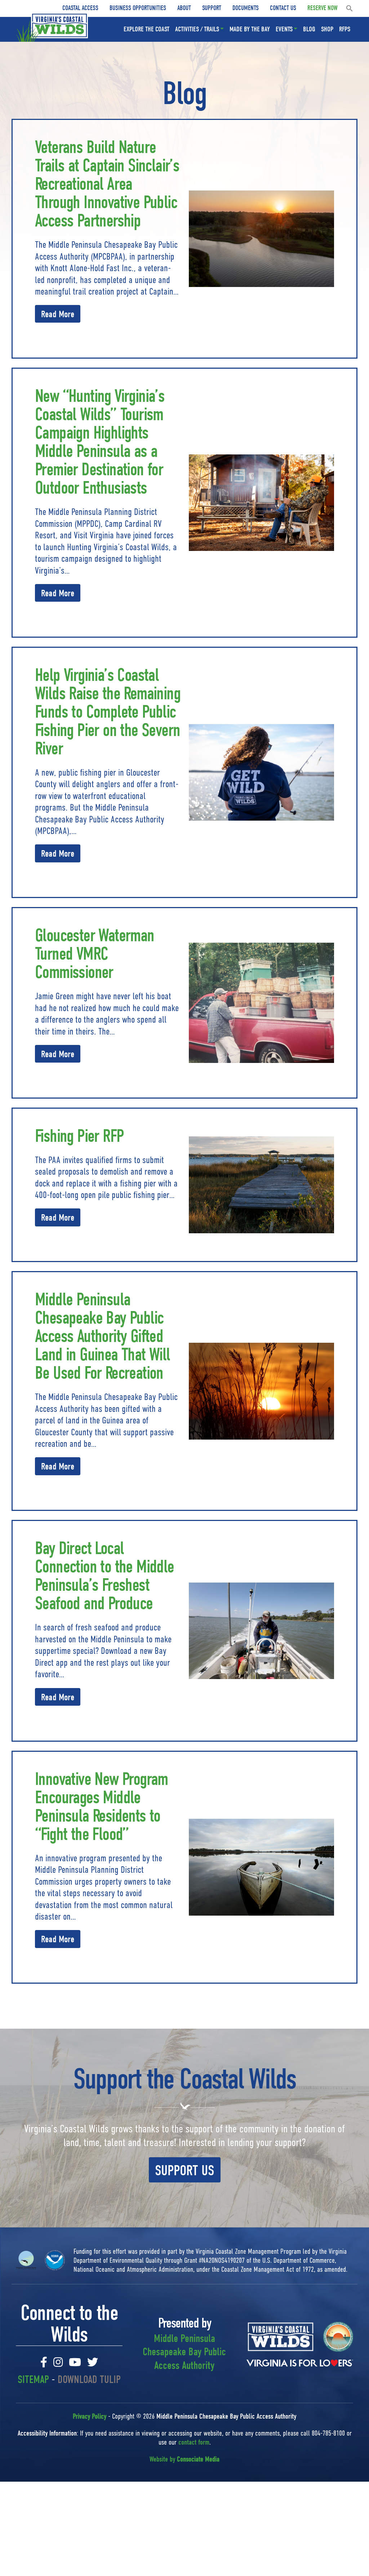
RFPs (345, 29)
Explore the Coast (146, 29)
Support (212, 8)
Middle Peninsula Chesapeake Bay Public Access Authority (184, 2352)
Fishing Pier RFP (79, 1136)
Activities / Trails (197, 29)
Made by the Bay (250, 29)
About (184, 8)
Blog (309, 29)
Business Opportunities (138, 8)
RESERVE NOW (323, 8)
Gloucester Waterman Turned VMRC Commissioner (95, 954)
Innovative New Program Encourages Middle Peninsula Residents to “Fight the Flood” (101, 1807)
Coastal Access (80, 8)
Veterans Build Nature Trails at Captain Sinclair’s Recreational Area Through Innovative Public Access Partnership (107, 184)
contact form (194, 2442)
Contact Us (283, 8)
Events (284, 29)
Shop (327, 29)
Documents (246, 8)
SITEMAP (33, 2380)
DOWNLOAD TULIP (89, 2380)
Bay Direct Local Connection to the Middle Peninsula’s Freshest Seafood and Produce (105, 1576)
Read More (58, 314)
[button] (350, 8)
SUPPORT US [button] (185, 2171)
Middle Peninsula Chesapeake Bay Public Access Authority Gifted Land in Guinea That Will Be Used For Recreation (103, 1336)
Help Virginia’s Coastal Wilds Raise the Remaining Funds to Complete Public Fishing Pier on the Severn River (108, 712)
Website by (184, 2459)
